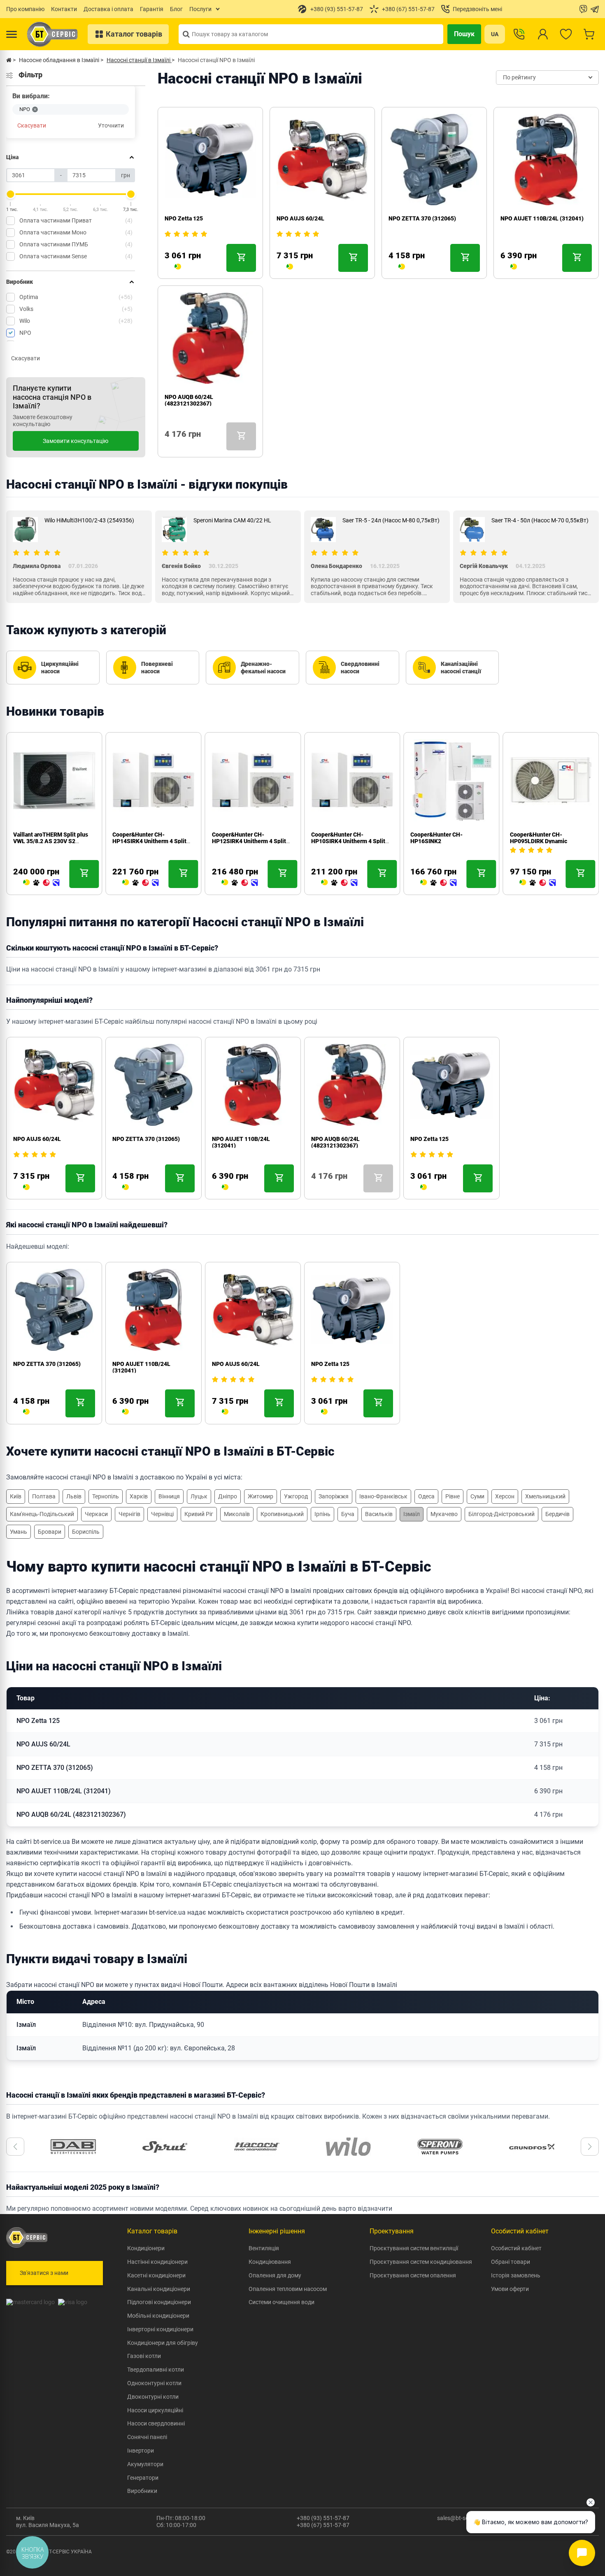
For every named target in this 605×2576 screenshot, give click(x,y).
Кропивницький (282, 1514)
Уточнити (111, 125)
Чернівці (162, 1514)
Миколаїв (237, 1514)
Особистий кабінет (516, 2248)
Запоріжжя (334, 1496)
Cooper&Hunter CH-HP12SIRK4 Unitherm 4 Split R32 (249, 841)
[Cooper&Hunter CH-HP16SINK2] (438, 883)
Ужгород (296, 1496)
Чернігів (129, 1514)
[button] (15, 2147)
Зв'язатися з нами (44, 2273)
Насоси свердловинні (156, 2423)
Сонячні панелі (147, 2437)
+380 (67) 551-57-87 (323, 2525)
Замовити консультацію (76, 441)
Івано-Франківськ (383, 1496)
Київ (16, 1496)
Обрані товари (511, 2262)
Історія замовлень (516, 2275)
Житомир (261, 1496)
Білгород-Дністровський (501, 1514)
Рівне (453, 1496)
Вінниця (169, 1496)
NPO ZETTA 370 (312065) (422, 218)
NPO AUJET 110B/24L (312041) (542, 218)
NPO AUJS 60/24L (300, 218)
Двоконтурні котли (153, 2397)
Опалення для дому (275, 2275)
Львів (74, 1496)
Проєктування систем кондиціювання (421, 2262)
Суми (477, 1496)
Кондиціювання (270, 2262)
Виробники (142, 2491)
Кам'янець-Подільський (42, 1514)
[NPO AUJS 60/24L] (290, 267)
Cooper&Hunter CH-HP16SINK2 (436, 838)
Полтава (44, 1496)
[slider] (11, 194)
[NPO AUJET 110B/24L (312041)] (514, 267)
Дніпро (228, 1496)
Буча (348, 1514)
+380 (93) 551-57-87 (323, 2518)
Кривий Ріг (199, 1514)
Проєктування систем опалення (413, 2275)
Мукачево (444, 1514)
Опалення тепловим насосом (288, 2289)
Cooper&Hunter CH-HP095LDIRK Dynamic (539, 838)
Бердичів (557, 1514)
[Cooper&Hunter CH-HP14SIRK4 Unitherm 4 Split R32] (140, 883)
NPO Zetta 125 (184, 218)
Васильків (379, 1514)
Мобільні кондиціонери (158, 2316)
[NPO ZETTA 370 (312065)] (402, 267)
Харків (139, 1496)
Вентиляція (264, 2248)
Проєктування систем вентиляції (414, 2248)
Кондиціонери (146, 2248)
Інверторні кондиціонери (160, 2329)
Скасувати (32, 125)
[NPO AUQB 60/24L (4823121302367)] (168, 445)
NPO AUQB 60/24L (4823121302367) (189, 400)
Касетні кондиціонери (156, 2275)
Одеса (426, 1496)
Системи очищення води (282, 2302)
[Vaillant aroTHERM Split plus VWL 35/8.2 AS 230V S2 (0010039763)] (41, 883)
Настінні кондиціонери (157, 2262)
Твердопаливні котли (156, 2370)
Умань (19, 1532)
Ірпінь (322, 1514)
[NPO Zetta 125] (178, 267)
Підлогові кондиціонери (159, 2302)
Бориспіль (86, 1532)
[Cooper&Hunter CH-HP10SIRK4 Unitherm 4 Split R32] (339, 883)
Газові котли (144, 2356)
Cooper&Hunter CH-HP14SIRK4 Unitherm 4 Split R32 (149, 841)
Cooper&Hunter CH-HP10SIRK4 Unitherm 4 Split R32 (348, 841)
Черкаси (96, 1514)
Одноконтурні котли (154, 2383)
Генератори (143, 2478)
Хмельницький (545, 1496)
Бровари (50, 1532)
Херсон (505, 1496)
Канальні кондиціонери (159, 2289)
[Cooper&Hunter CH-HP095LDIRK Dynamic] (538, 883)
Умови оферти (510, 2289)
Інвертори (141, 2451)
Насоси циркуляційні (155, 2410)
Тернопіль (106, 1496)
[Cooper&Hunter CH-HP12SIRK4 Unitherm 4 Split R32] (240, 883)
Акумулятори (145, 2464)
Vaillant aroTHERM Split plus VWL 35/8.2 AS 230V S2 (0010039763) (51, 841)
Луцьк (199, 1496)
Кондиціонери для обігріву (163, 2343)
